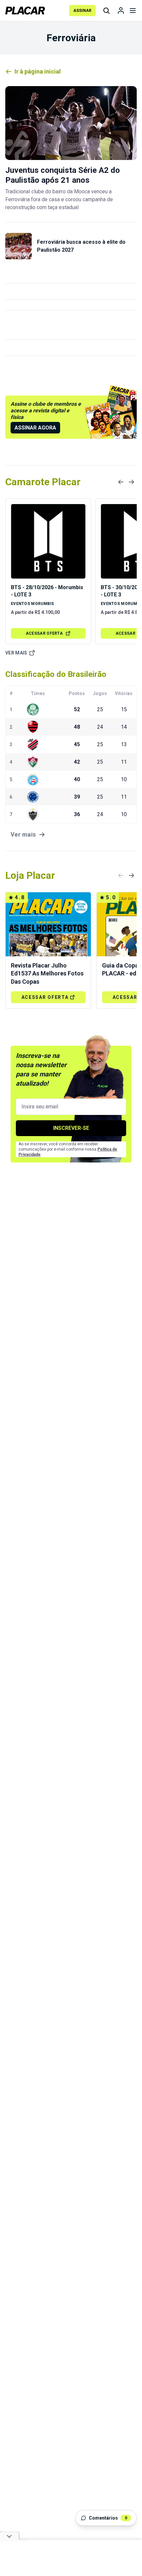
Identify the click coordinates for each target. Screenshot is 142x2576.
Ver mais (16, 653)
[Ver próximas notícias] (131, 482)
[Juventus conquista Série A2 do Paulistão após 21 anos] (71, 123)
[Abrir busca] (106, 11)
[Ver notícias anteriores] (121, 482)
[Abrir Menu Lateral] (133, 11)
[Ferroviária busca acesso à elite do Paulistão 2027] (18, 246)
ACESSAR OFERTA (44, 633)
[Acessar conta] (121, 11)
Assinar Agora (35, 428)
